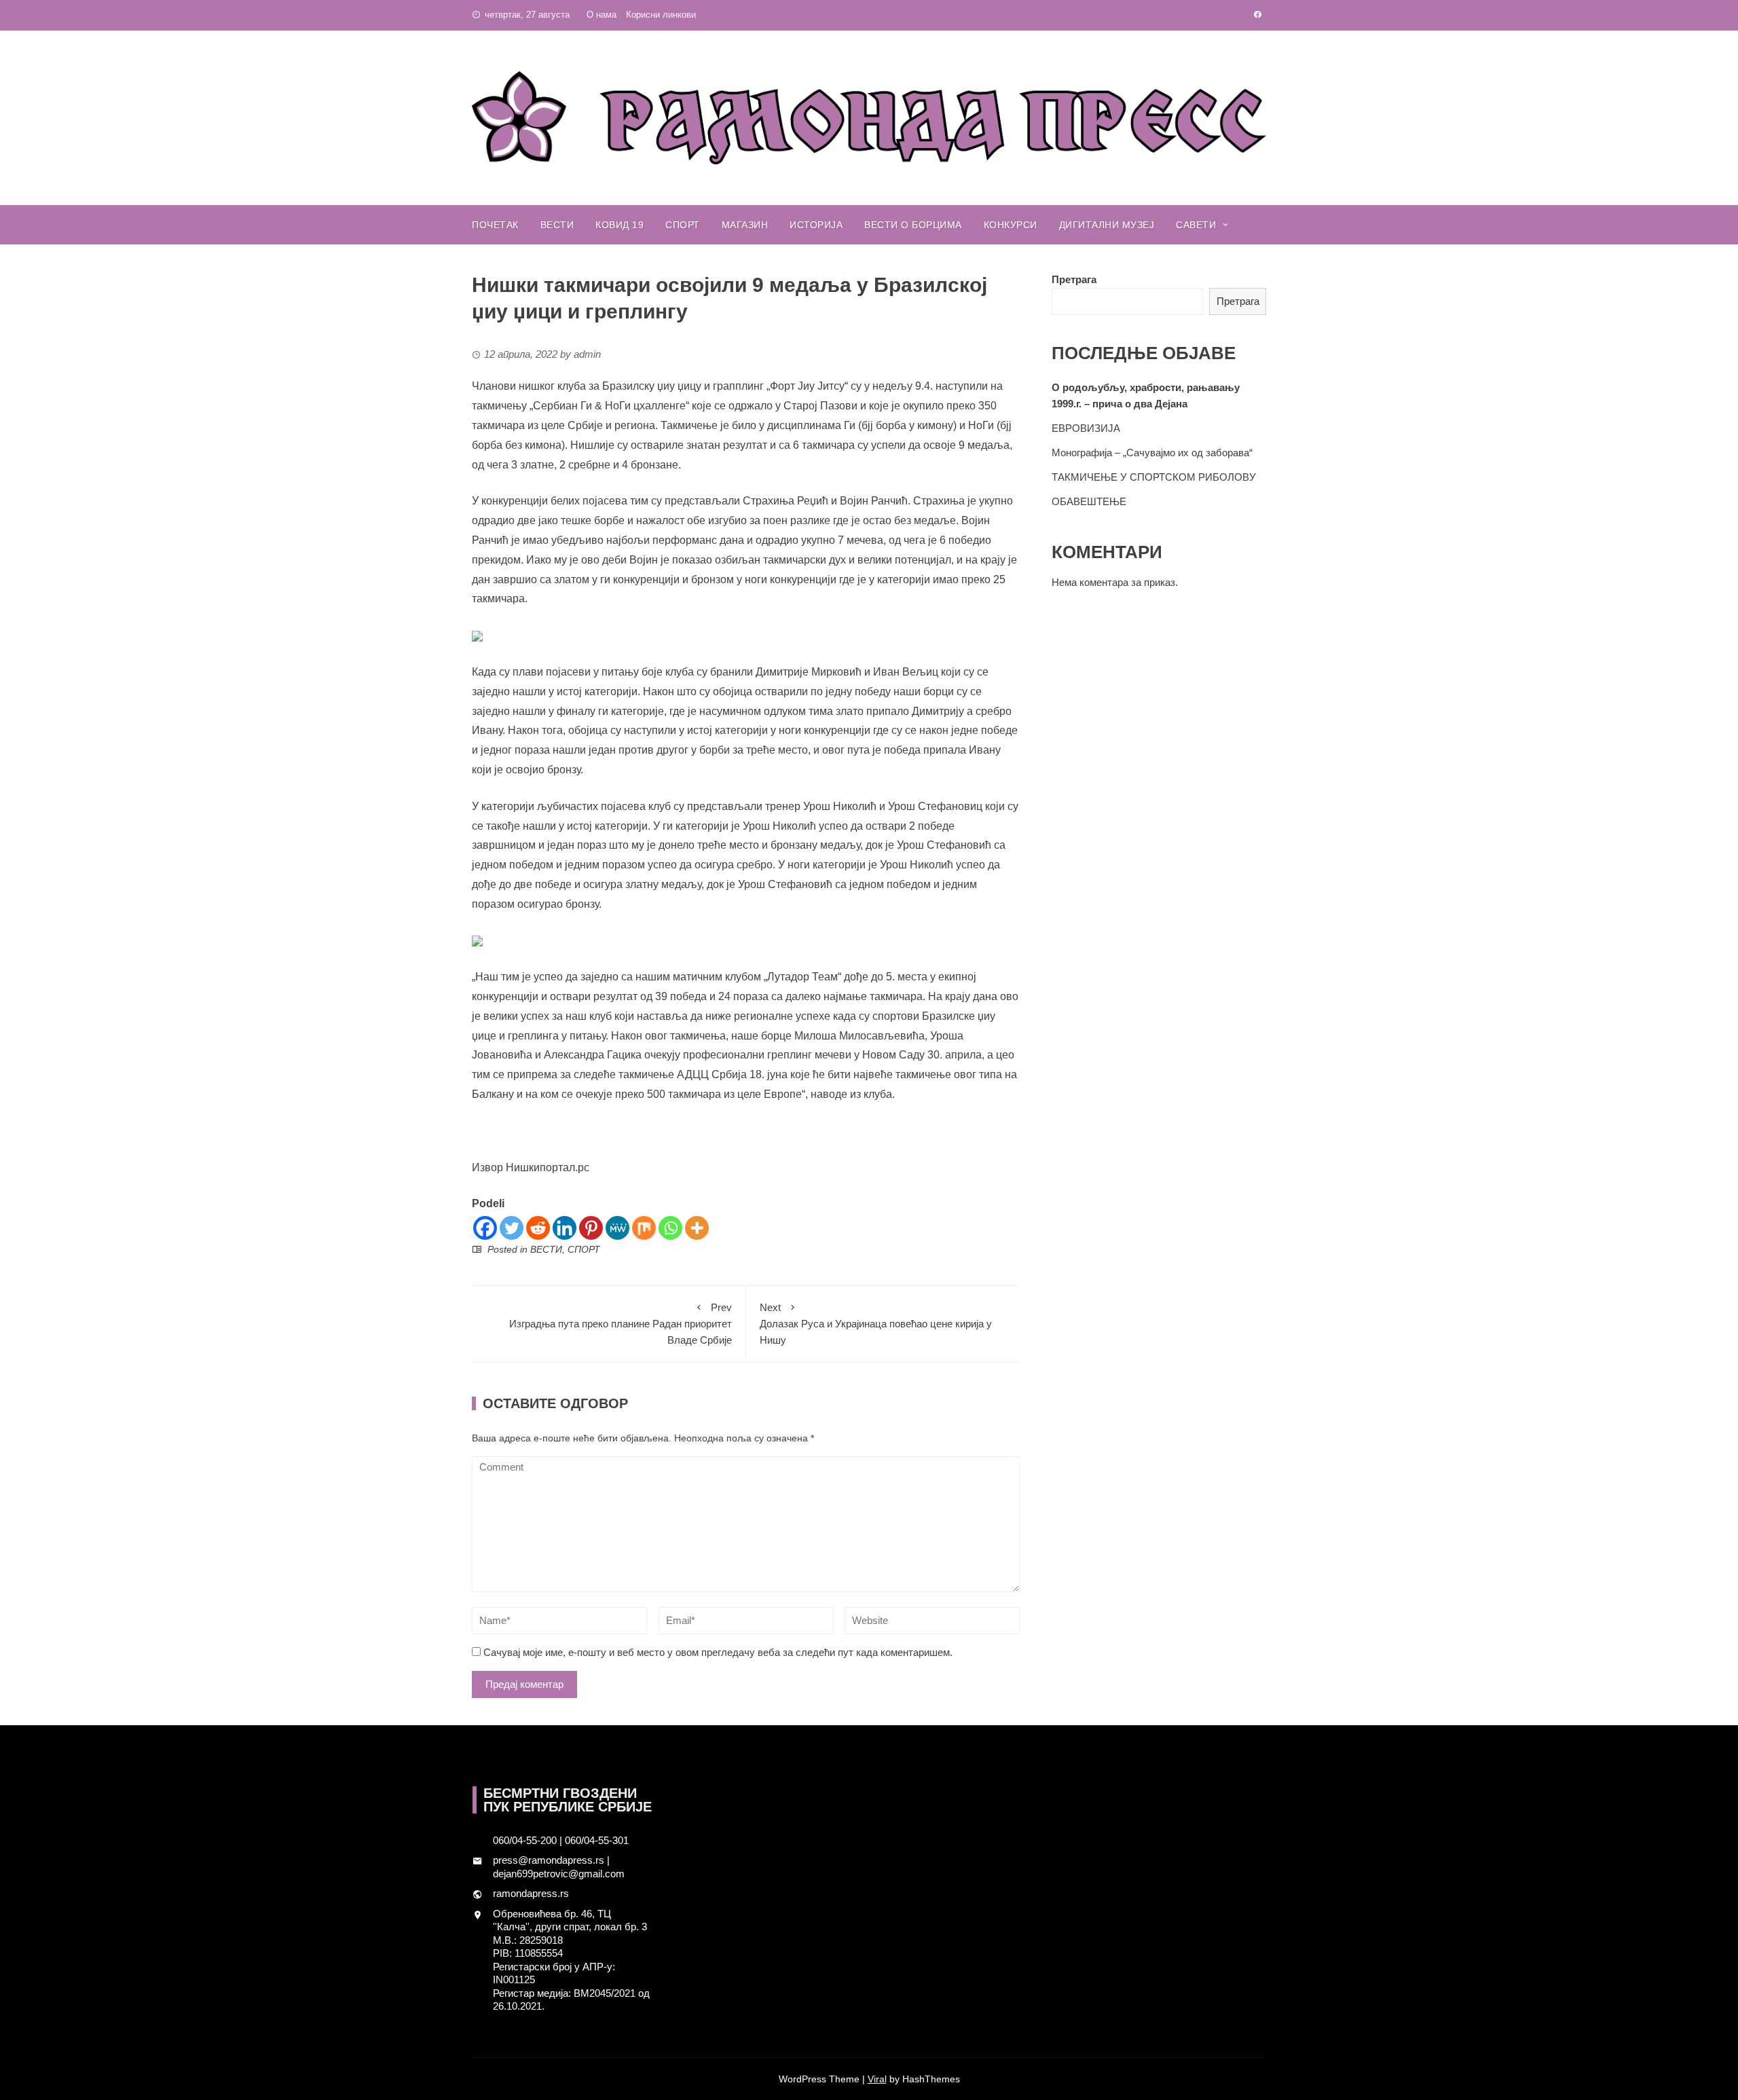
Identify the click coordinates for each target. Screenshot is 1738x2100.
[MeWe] (617, 1228)
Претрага (1074, 279)
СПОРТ (683, 225)
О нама (602, 15)
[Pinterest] (591, 1228)
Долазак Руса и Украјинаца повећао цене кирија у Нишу (876, 1324)
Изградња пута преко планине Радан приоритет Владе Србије (621, 1324)
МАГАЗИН (745, 225)
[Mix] (644, 1228)
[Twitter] (512, 1228)
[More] (697, 1228)
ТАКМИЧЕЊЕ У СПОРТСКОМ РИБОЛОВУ (1154, 477)
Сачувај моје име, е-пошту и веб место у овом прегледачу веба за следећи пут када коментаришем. (718, 1652)
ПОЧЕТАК (495, 225)
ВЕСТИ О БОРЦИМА (913, 225)
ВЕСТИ (557, 225)
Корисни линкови (661, 15)
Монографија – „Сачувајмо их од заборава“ (1152, 453)
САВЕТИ (1196, 225)
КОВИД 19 (620, 225)
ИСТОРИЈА (816, 225)
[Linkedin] (565, 1228)
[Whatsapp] (670, 1228)
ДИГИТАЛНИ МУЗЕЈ (1107, 225)
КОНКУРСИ (1011, 225)
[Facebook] (485, 1228)
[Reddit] (538, 1228)
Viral (877, 2079)
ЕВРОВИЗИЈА (1086, 428)
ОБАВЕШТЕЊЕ (1089, 501)
